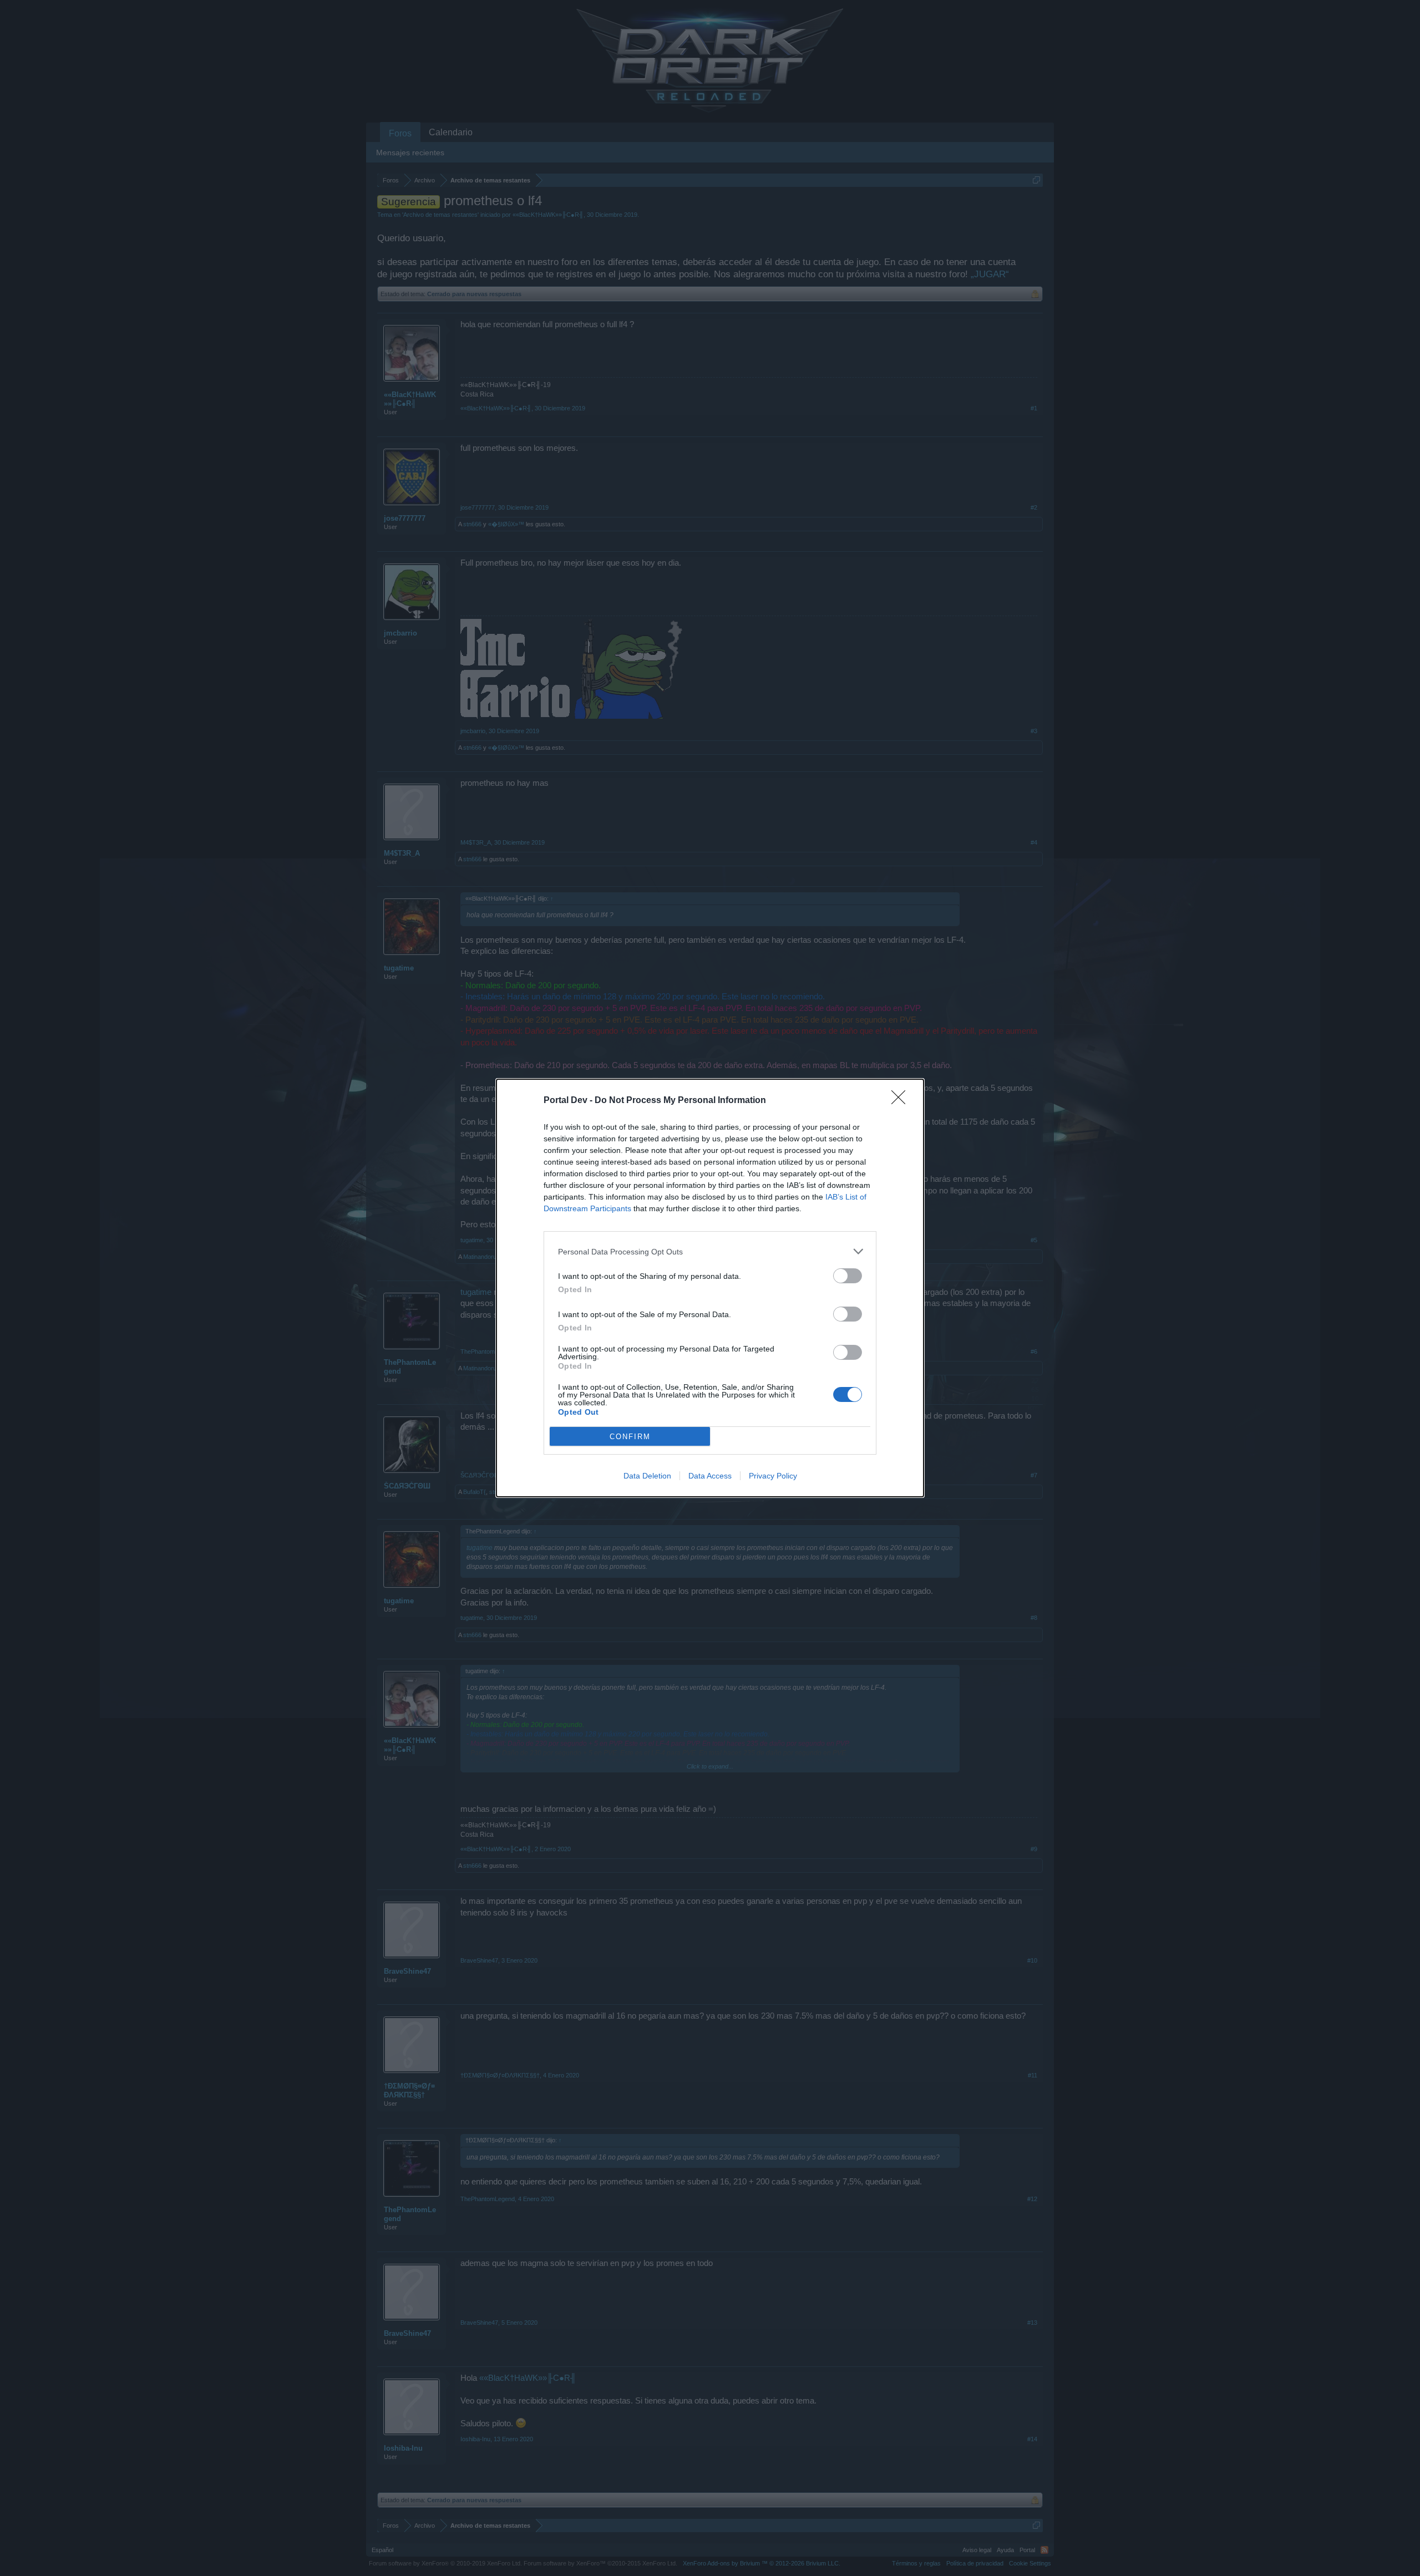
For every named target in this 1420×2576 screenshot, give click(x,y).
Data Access (710, 1476)
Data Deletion (647, 1476)
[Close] (902, 1101)
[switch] (848, 1276)
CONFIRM (630, 1437)
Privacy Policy (773, 1476)
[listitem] (710, 1251)
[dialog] (710, 1288)
